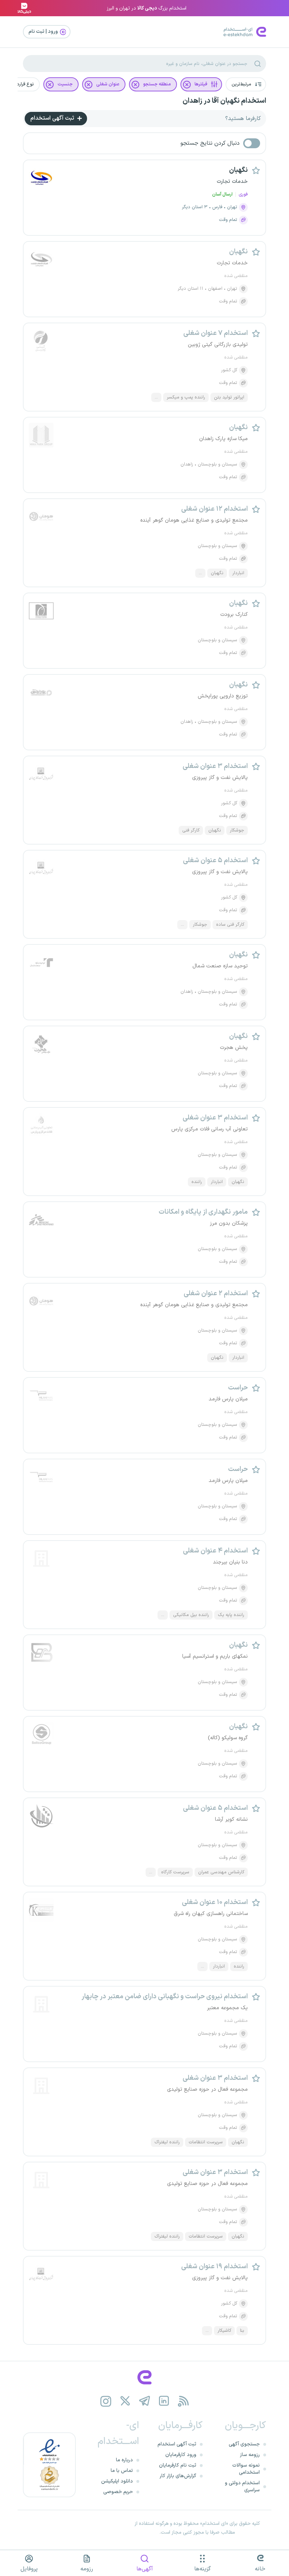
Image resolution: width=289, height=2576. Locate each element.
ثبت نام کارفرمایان (178, 2465)
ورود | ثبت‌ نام (44, 32)
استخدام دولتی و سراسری (242, 2487)
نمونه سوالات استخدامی (246, 2469)
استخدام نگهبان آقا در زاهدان (224, 101)
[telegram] (145, 2401)
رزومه (87, 2569)
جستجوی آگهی (244, 2444)
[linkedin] (164, 2401)
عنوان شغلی (108, 84)
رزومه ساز (250, 2455)
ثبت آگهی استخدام (53, 118)
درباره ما (124, 2460)
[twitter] (125, 2401)
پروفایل (29, 2569)
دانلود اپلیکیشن (117, 2481)
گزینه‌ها (202, 2569)
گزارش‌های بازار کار (178, 2476)
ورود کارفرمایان (181, 2455)
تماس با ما (122, 2471)
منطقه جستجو (157, 84)
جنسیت (65, 84)
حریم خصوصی (118, 2492)
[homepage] (144, 2377)
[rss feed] (183, 2401)
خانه (260, 2569)
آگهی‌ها (145, 2569)
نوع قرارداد (24, 84)
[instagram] (106, 2401)
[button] (246, 84)
